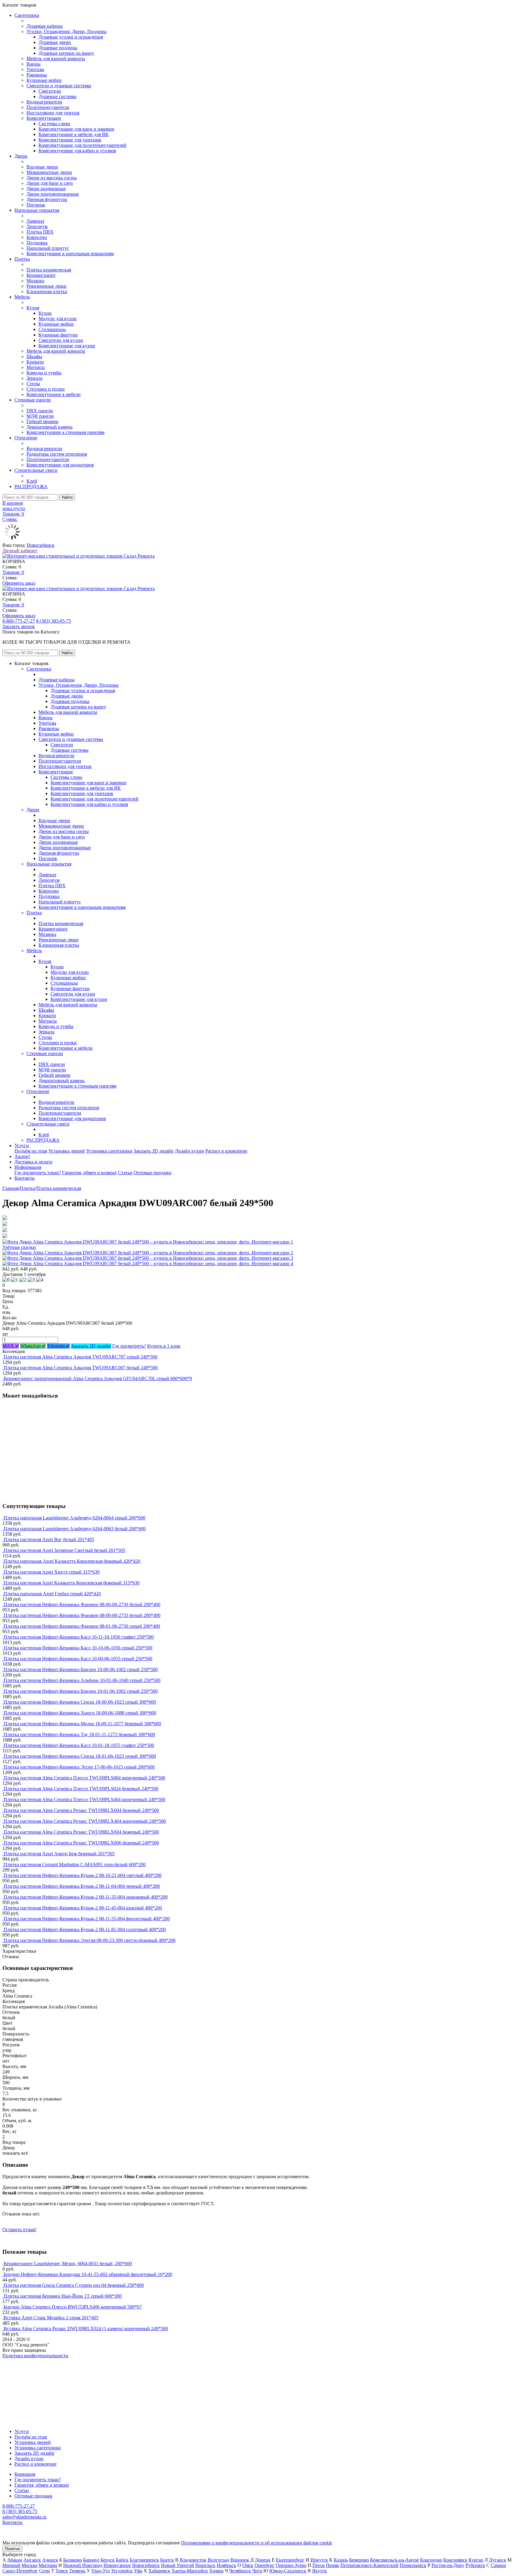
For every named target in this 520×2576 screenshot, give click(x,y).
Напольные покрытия (37, 210)
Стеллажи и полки (46, 389)
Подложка (37, 243)
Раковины (37, 75)
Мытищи (48, 2565)
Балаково (73, 2560)
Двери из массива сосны (52, 178)
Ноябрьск (226, 2565)
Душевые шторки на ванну (66, 53)
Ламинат (36, 221)
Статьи (125, 1173)
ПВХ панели (40, 411)
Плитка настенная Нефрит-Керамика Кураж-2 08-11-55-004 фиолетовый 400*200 (87, 1919)
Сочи (45, 2571)
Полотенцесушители (48, 107)
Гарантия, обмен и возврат (89, 1173)
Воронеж (240, 2560)
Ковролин (37, 237)
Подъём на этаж (31, 1151)
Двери (21, 156)
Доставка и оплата (33, 1162)
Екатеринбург (290, 2560)
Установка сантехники (109, 1151)
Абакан (15, 2560)
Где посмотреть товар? (38, 1173)
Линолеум (37, 226)
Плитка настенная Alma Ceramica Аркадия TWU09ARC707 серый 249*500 (80, 1357)
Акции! (22, 1156)
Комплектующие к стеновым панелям (65, 432)
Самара (498, 2565)
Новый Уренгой (178, 2565)
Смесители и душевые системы (59, 86)
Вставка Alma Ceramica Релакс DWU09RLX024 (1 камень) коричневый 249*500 (86, 2328)
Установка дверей (67, 1151)
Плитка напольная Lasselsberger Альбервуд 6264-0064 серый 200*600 (74, 1518)
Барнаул (91, 2560)
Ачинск (50, 2560)
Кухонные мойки (44, 80)
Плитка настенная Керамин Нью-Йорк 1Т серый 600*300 (63, 2296)
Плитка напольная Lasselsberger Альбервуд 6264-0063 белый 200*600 (75, 1529)
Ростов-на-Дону (448, 2565)
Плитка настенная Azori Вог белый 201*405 (49, 1539)
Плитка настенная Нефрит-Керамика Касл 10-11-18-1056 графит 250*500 (79, 1637)
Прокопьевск (413, 2565)
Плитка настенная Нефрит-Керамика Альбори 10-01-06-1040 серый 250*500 (82, 1680)
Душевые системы (57, 96)
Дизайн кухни (189, 1151)
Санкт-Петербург (20, 2571)
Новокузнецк (117, 2565)
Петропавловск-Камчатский (369, 2565)
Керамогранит (41, 275)
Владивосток (193, 2560)
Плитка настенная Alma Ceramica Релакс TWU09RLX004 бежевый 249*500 (81, 1810)
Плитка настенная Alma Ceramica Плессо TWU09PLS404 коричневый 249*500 (84, 1799)
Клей (32, 481)
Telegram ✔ (58, 1346)
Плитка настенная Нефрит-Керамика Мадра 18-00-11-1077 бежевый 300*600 (82, 1724)
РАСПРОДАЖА (31, 486)
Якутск (319, 2571)
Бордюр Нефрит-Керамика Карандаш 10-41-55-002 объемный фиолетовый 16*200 (88, 2274)
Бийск (122, 2560)
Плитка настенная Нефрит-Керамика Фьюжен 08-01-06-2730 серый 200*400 (82, 1626)
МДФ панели (40, 416)
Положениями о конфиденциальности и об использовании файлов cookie (257, 2543)
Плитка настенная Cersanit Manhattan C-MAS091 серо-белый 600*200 (75, 1864)
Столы (33, 384)
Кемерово (359, 2560)
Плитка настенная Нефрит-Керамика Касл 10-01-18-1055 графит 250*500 (79, 1745)
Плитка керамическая (49, 270)
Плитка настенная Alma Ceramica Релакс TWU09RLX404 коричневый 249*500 (85, 1821)
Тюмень (77, 2571)
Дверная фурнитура (47, 199)
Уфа (138, 2571)
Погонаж (36, 205)
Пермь (333, 2565)
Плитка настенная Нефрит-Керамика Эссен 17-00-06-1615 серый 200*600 (79, 1767)
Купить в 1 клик (164, 1346)
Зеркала (34, 378)
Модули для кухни (58, 319)
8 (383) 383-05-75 (54, 621)
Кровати (35, 362)
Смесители (50, 91)
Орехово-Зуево (291, 2565)
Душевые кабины (45, 26)
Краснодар (431, 2560)
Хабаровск (159, 2571)
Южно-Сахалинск (288, 2571)
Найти (67, 497)
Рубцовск (475, 2565)
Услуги (22, 1146)
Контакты (25, 1178)
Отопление (26, 438)
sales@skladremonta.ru (24, 2517)
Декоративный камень (50, 427)
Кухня (33, 308)
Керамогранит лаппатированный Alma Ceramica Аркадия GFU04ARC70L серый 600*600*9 (98, 1378)
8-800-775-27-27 (19, 621)
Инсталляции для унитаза (53, 113)
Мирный (11, 2565)
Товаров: (13, 572)
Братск (167, 2560)
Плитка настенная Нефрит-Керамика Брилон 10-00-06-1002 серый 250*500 (81, 1669)
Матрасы (36, 367)
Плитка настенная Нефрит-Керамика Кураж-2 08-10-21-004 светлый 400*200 (83, 1875)
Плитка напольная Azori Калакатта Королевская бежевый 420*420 (72, 1561)
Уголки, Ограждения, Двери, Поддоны (67, 31)
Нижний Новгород (83, 2565)
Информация (28, 1167)
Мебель (22, 297)
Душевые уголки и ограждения (71, 37)
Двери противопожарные (53, 194)
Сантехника (27, 15)
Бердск (108, 2560)
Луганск (498, 2560)
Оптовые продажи (153, 1173)
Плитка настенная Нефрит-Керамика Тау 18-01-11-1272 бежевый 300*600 (79, 1734)
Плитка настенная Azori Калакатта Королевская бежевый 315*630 (72, 1583)
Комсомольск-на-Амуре (395, 2560)
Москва (29, 2565)
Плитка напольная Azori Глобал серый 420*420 (52, 1594)
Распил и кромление (226, 1151)
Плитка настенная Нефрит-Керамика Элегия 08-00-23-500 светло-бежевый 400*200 (90, 1940)
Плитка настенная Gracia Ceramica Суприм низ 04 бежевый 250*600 (74, 2285)
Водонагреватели (44, 102)
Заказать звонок (19, 626)
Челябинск (240, 2571)
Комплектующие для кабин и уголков (77, 151)
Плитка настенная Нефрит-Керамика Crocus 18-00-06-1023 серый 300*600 (80, 1702)
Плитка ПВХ (40, 232)
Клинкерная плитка (47, 291)
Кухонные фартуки (58, 335)
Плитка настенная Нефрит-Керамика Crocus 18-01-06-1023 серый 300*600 (80, 1756)
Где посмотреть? (129, 1346)
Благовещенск (144, 2560)
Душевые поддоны (58, 48)
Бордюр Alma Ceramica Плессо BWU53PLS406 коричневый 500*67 (73, 2307)
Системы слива (54, 124)
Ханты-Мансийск (190, 2571)
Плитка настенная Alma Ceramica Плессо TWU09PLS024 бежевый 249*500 (81, 1789)
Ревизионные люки (46, 286)
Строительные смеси (36, 470)
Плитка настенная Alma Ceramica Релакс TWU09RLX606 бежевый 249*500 (81, 1843)
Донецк (263, 2560)
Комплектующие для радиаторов (60, 465)
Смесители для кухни (61, 340)
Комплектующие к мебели (54, 394)
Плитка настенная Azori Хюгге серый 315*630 (52, 1572)
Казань (341, 2560)
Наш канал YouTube (23, 2366)
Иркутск (319, 2560)
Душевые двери (55, 42)
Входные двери (42, 167)
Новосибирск (41, 545)
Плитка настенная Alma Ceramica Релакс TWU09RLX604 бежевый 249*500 (81, 1832)
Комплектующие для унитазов (70, 140)
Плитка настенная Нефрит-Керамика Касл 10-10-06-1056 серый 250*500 (78, 1648)
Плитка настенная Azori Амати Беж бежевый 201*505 (59, 1854)
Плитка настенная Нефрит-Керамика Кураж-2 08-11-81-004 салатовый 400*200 (85, 1929)
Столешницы (52, 329)
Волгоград (218, 2560)
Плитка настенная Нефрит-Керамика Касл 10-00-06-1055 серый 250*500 (78, 1659)
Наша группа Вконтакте (27, 2361)
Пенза (319, 2565)
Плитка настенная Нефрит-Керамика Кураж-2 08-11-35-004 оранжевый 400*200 (86, 1897)
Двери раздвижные (46, 189)
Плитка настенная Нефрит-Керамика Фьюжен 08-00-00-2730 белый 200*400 (82, 1604)
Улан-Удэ (101, 2571)
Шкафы (34, 356)
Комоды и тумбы (44, 373)
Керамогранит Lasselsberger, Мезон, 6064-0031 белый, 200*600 (68, 2263)
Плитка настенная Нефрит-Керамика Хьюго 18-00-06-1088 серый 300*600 (80, 1713)
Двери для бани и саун (50, 183)
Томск (62, 2571)
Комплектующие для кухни (67, 346)
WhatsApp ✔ (33, 1346)
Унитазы (35, 69)
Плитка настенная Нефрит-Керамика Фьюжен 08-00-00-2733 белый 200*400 (82, 1615)
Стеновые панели (33, 400)
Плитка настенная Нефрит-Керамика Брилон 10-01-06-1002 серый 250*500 (81, 1691)
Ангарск (32, 2560)
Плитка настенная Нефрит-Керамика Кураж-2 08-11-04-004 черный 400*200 (82, 1886)
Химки (216, 2571)
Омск (248, 2565)
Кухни (45, 313)
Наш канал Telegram (23, 2372)
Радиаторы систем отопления (57, 454)
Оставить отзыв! (19, 2229)
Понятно (12, 2549)
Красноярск (455, 2560)
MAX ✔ (11, 1346)
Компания (25, 2474)
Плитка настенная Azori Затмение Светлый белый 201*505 (64, 1550)
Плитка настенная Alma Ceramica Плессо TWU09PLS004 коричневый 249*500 (84, 1778)
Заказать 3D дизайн (154, 1151)
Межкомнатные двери (49, 172)
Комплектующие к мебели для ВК (74, 134)
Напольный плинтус (48, 248)
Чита (257, 2571)
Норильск (205, 2565)
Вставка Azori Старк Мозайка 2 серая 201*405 (51, 2318)
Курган (476, 2560)
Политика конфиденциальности (35, 2356)
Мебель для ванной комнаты (56, 59)
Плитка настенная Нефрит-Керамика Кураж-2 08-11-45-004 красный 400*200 (83, 1908)
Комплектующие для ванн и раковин (76, 129)
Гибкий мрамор (42, 421)
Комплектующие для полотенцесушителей (82, 145)
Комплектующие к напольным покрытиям (70, 254)
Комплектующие (44, 118)
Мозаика (35, 281)
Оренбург (265, 2565)
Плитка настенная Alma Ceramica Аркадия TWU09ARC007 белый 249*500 (81, 1368)
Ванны (34, 64)
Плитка (22, 259)
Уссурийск (122, 2571)
